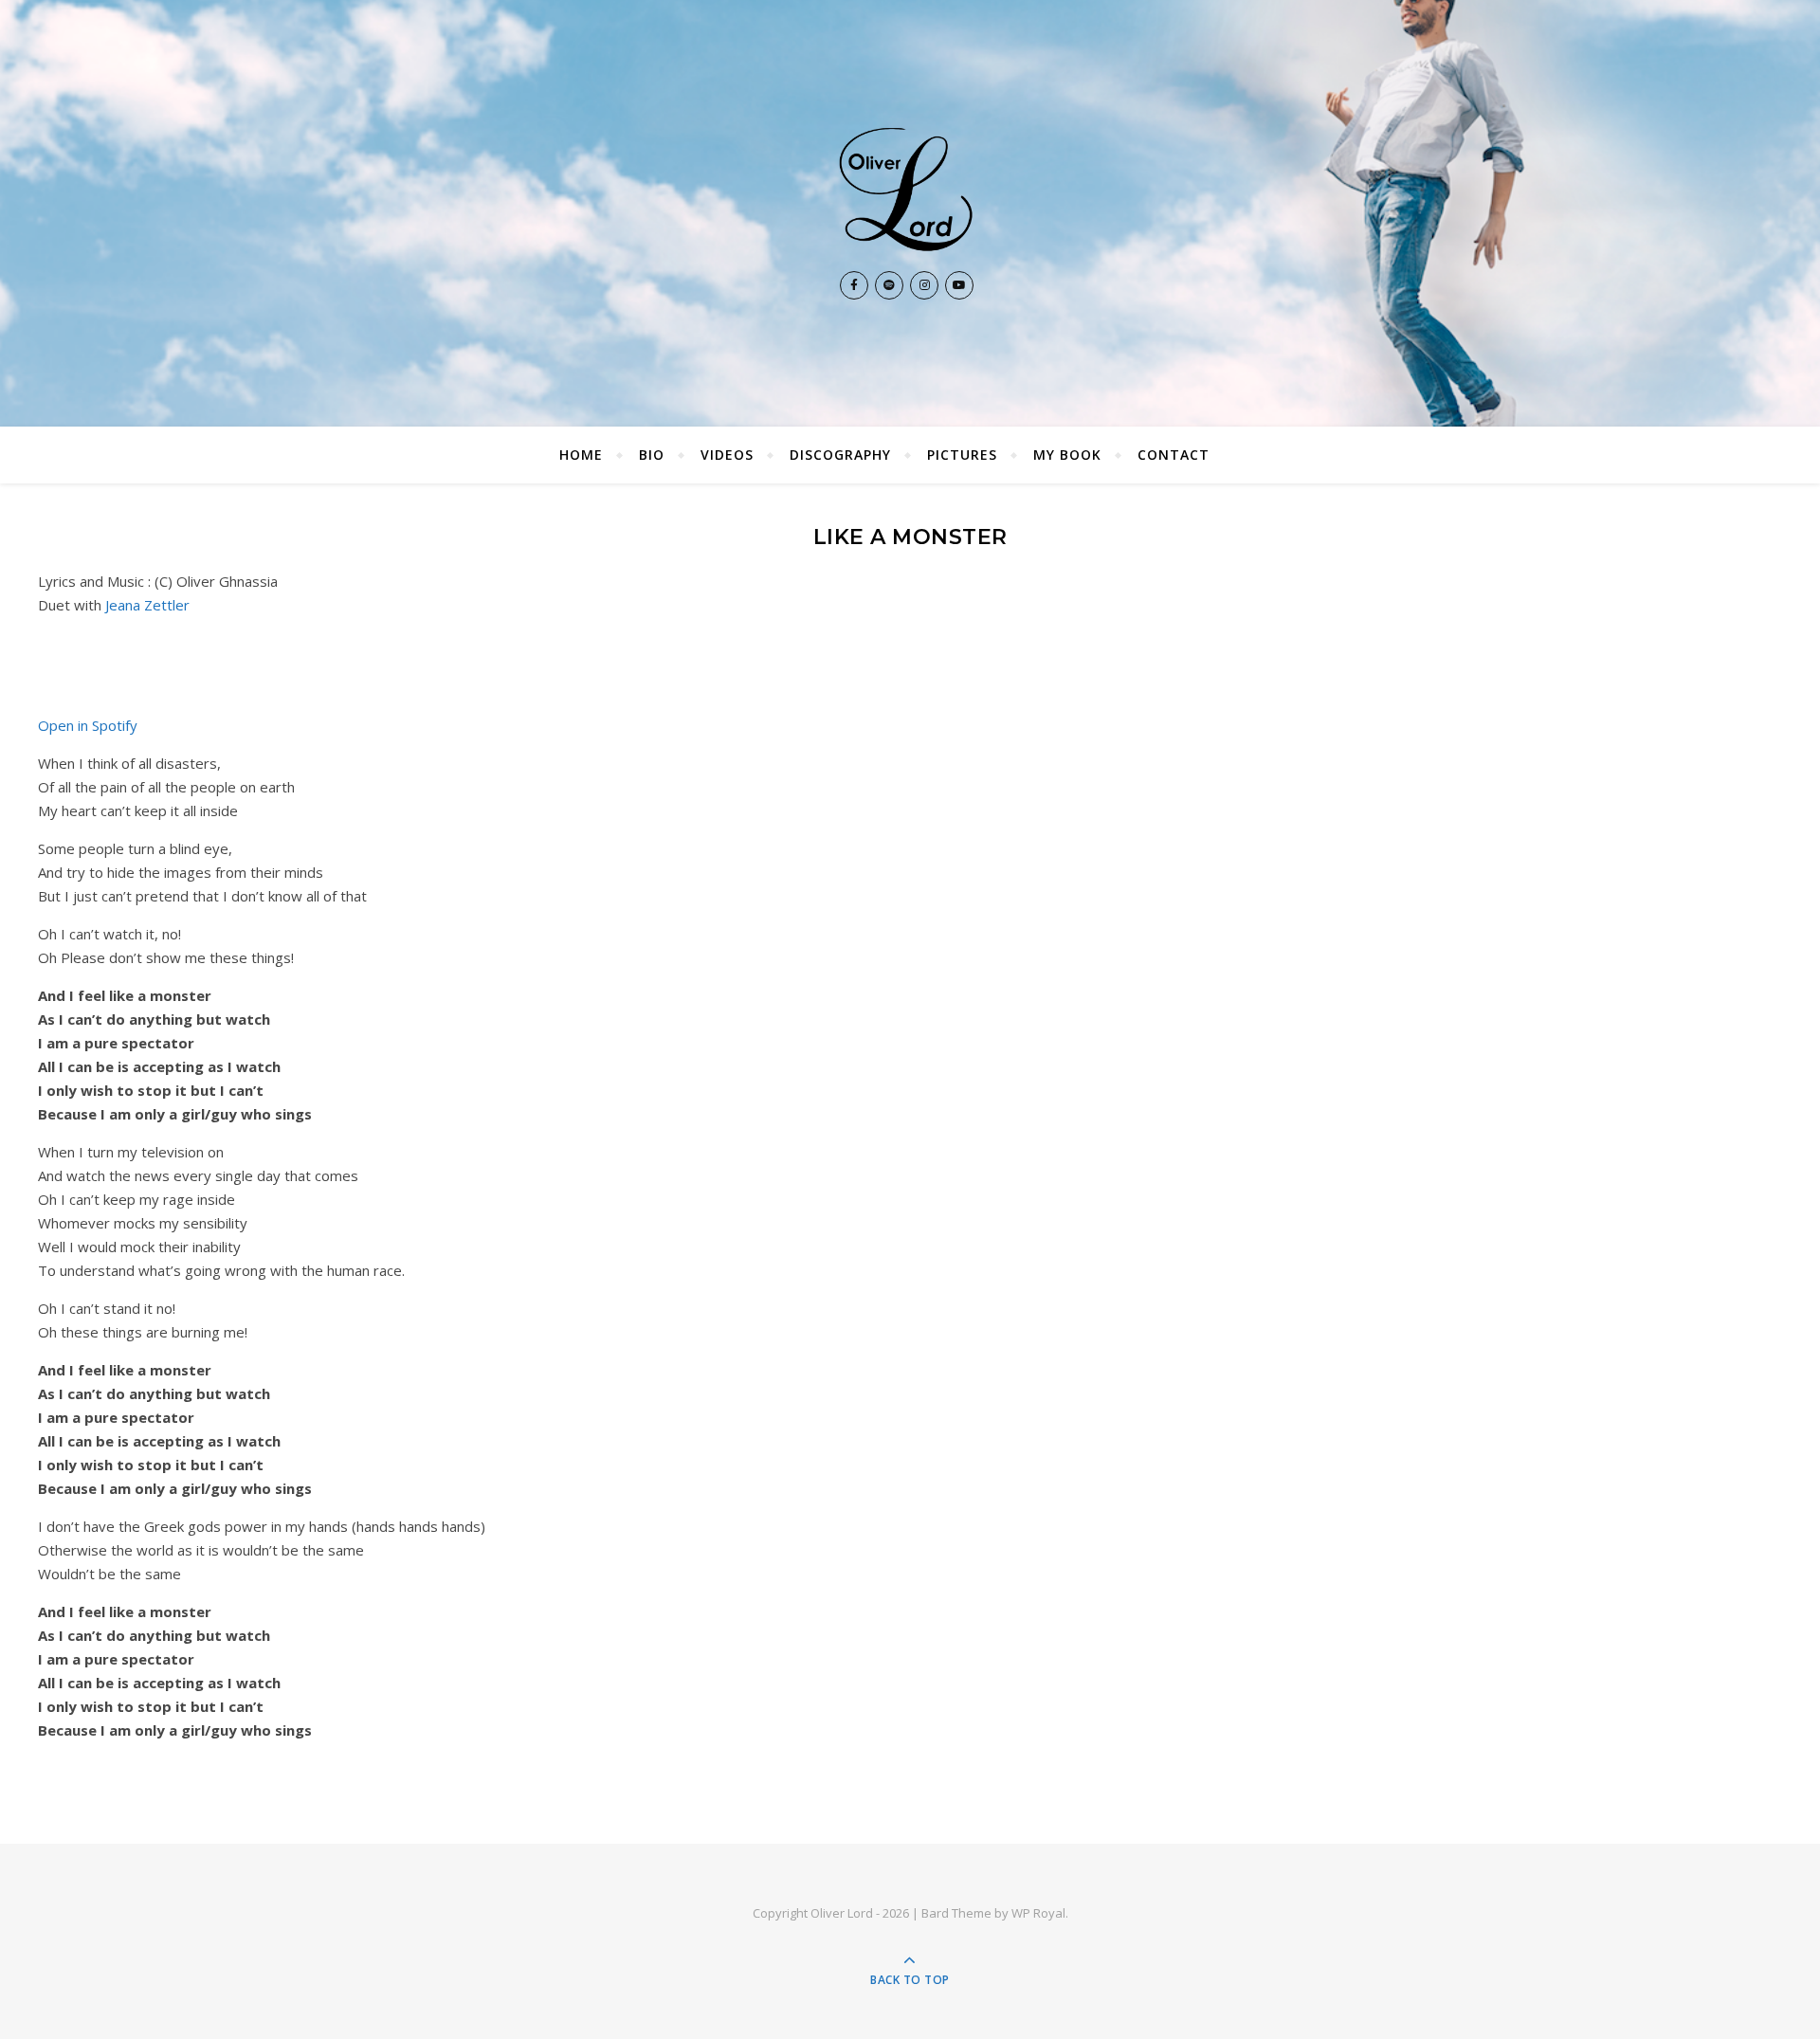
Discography (840, 455)
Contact (1174, 455)
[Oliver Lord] (910, 189)
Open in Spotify (88, 725)
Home (581, 455)
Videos (727, 455)
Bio (652, 455)
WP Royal (1038, 1913)
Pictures (962, 455)
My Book (1067, 455)
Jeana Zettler (147, 605)
